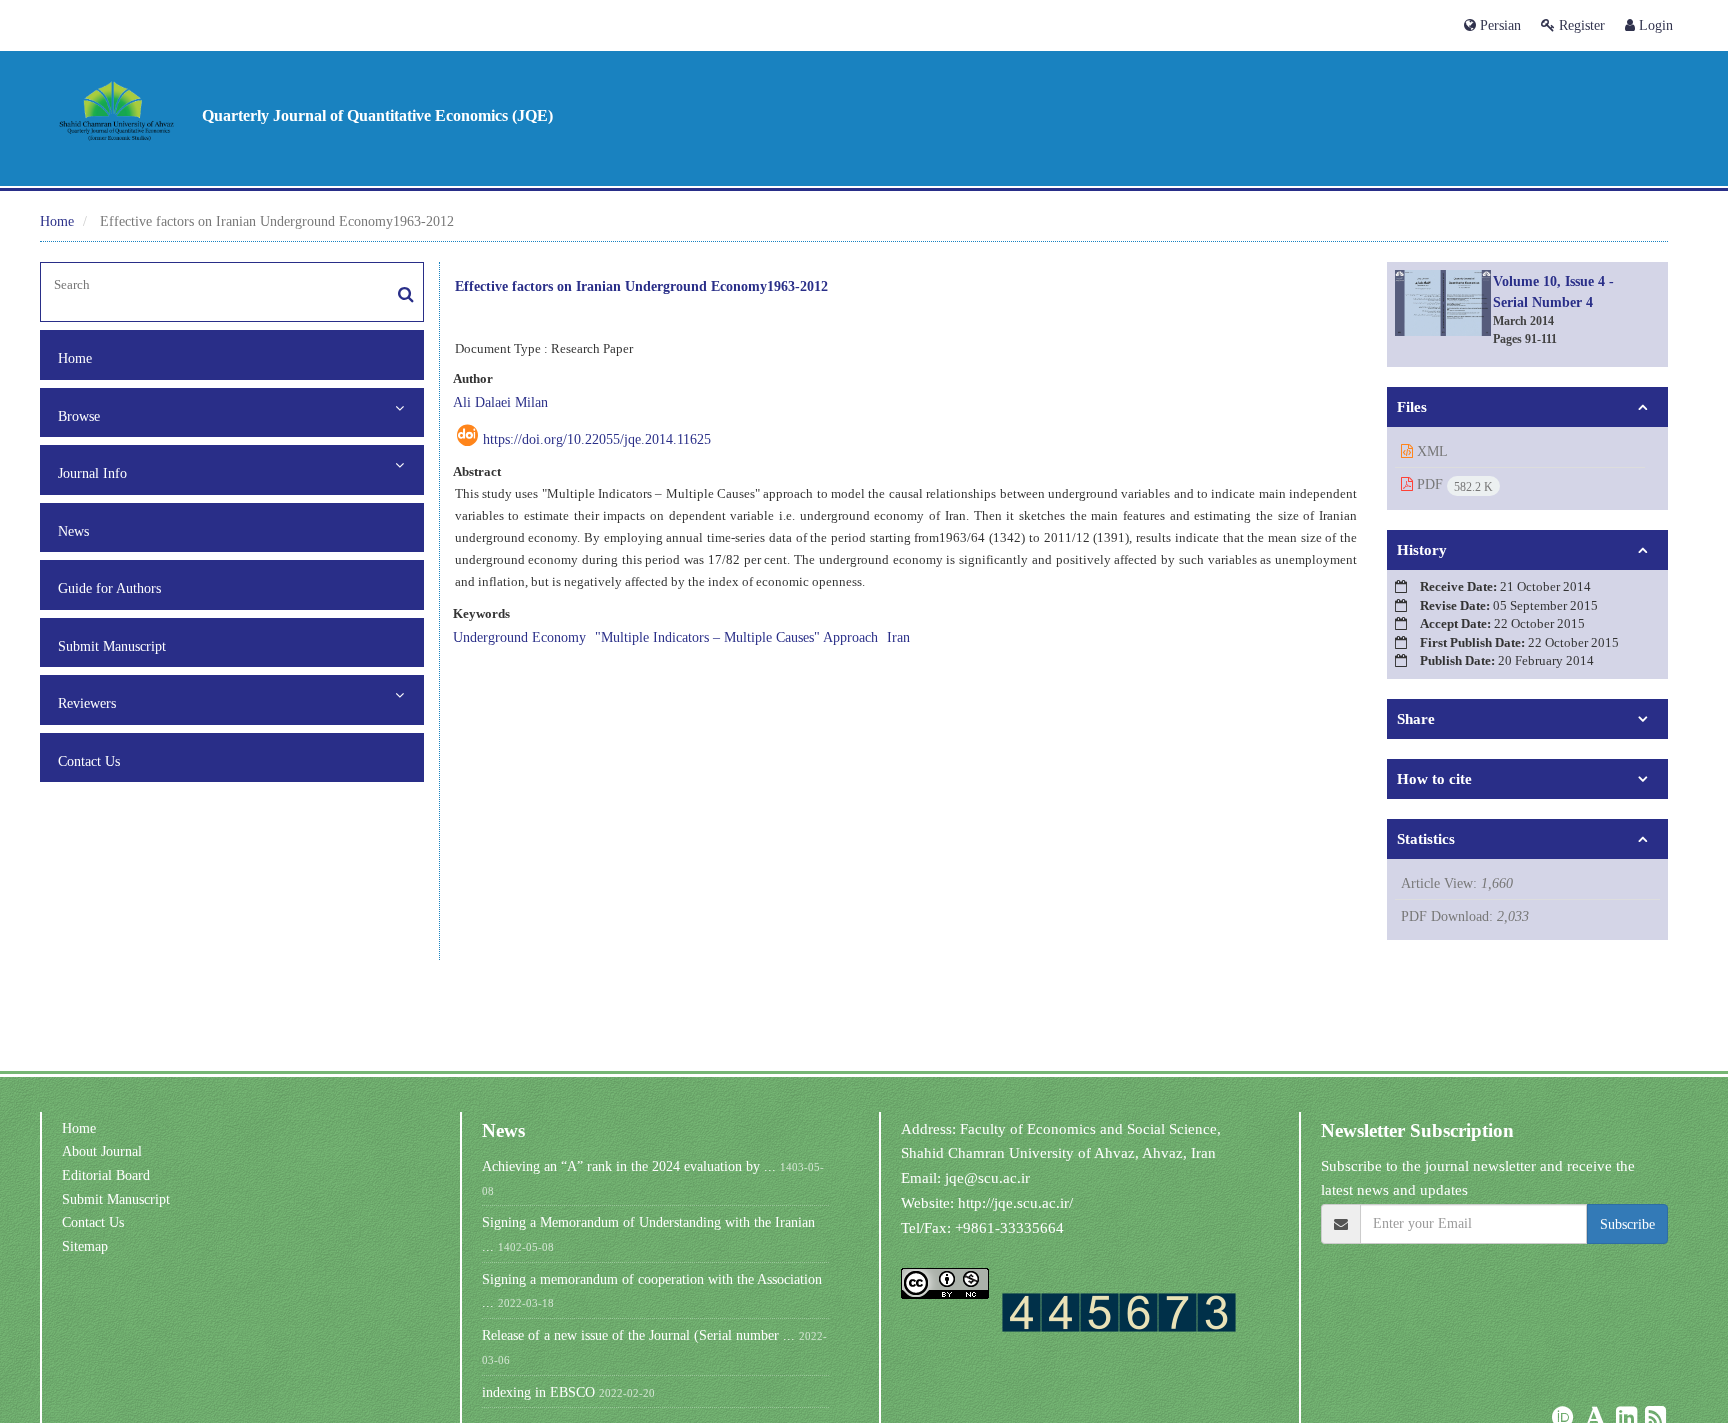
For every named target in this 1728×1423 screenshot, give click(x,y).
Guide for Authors (109, 588)
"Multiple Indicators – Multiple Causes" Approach (736, 637)
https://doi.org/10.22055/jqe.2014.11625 (597, 439)
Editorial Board (106, 1175)
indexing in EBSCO (538, 1392)
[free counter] (1119, 1311)
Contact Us (89, 761)
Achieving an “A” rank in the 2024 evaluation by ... (629, 1166)
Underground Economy (519, 637)
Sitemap (85, 1246)
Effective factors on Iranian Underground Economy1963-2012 (641, 285)
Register (1580, 25)
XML (1430, 451)
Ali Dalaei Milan (500, 402)
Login (1654, 25)
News (73, 531)
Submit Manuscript (112, 646)
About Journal (102, 1151)
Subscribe (1627, 1224)
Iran (898, 637)
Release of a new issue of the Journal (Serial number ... (638, 1335)
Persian (1498, 25)
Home (57, 221)
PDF (1453, 485)
